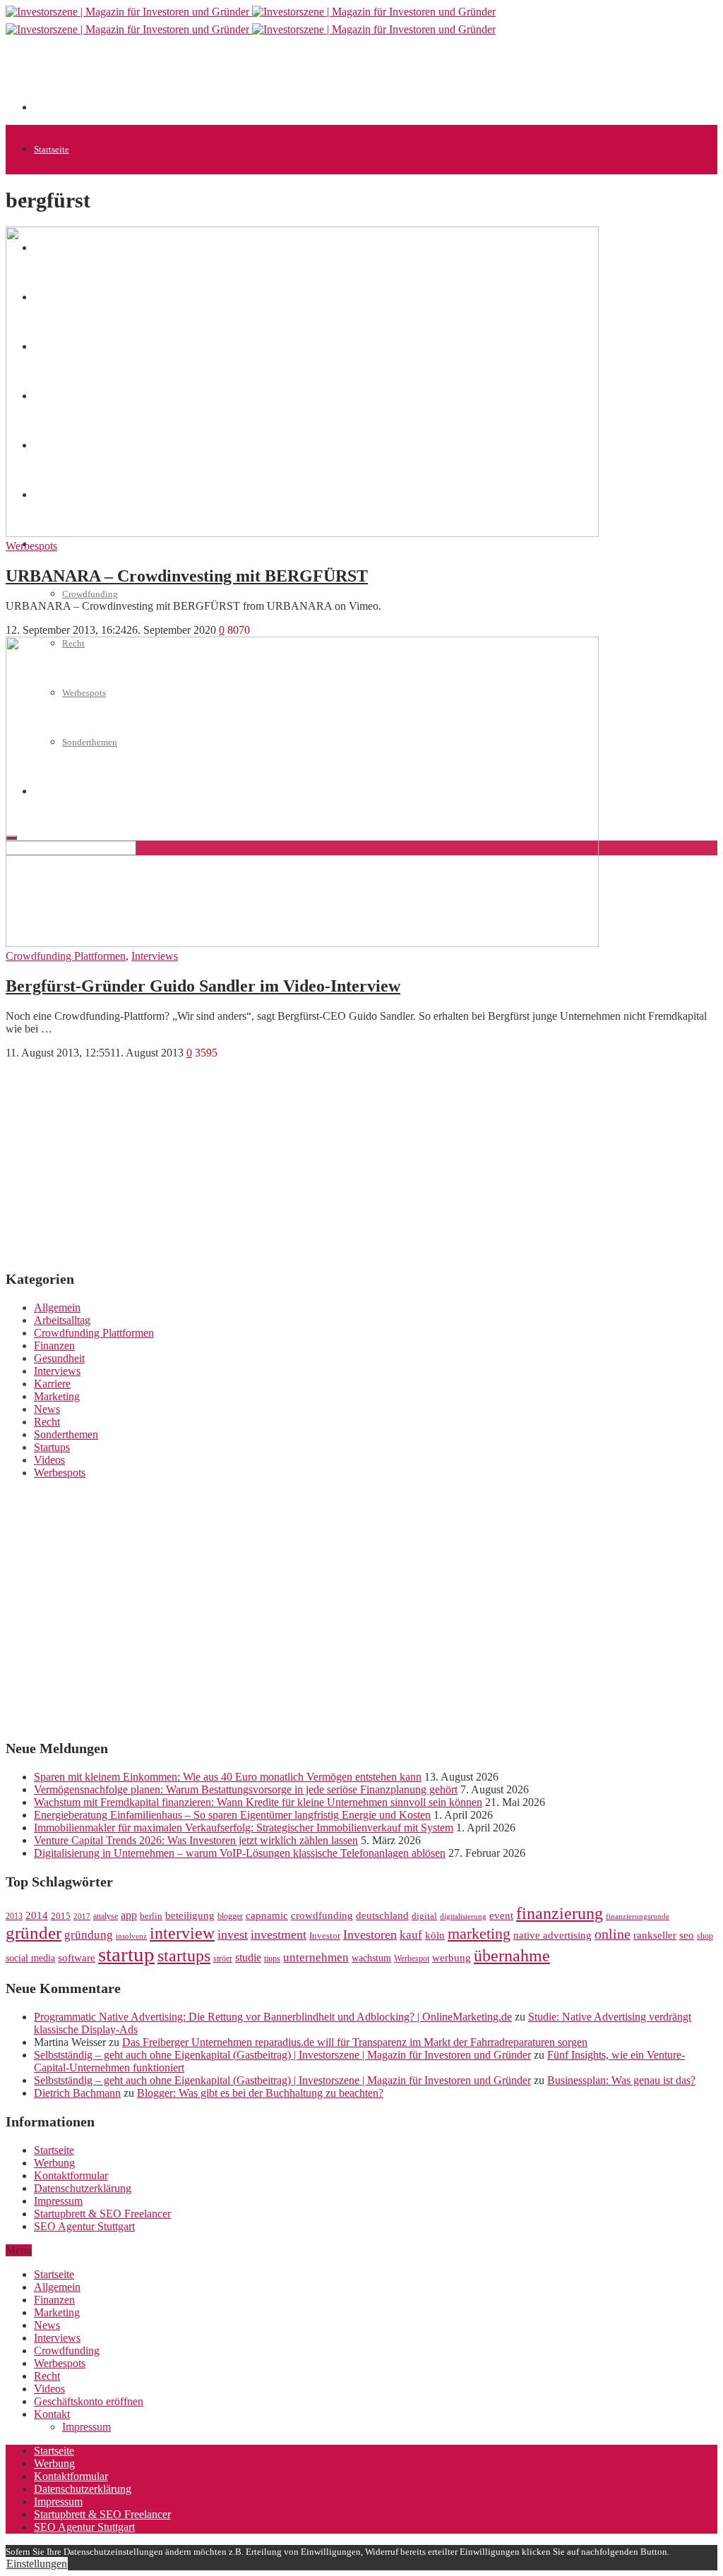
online (613, 1934)
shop (705, 1936)
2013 (14, 1916)
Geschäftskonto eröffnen (89, 2401)
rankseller (655, 1935)
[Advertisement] (291, 79)
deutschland (382, 1915)
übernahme (512, 1956)
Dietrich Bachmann (77, 2093)
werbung (452, 1957)
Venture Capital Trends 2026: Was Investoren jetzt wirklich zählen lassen (196, 1840)
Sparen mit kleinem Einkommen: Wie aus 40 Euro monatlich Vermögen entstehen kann (228, 1777)
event (501, 1915)
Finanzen (54, 1346)
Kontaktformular (71, 2175)
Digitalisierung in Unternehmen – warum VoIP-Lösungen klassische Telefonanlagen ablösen (240, 1853)
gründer (34, 1933)
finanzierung (560, 1913)
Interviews (155, 956)
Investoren (370, 1934)
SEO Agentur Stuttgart (84, 2226)
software (77, 1958)
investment (279, 1934)
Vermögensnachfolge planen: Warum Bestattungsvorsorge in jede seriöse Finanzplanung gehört (246, 1789)
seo (687, 1935)
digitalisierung (463, 1916)
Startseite (52, 149)
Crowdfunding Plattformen (66, 956)
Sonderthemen (66, 1434)
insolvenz (131, 1936)
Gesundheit (59, 1358)
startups (184, 1955)
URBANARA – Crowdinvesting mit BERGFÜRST (187, 576)
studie (248, 1957)
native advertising (552, 1935)
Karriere (52, 1384)
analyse (106, 1916)
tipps (272, 1958)
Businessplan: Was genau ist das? (621, 2080)
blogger (230, 1916)
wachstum (371, 1958)
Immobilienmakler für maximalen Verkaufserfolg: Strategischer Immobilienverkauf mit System (244, 1828)
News (47, 1409)
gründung (89, 1935)
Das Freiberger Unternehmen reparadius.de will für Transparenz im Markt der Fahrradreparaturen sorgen (355, 2042)
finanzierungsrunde (638, 1916)
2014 (37, 1915)
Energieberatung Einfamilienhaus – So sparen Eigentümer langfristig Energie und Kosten (232, 1815)
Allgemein (57, 1307)
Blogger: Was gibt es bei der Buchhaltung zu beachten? (260, 2093)
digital (424, 1916)
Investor (325, 1936)
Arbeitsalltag (62, 1320)
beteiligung (190, 1915)
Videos (49, 1460)
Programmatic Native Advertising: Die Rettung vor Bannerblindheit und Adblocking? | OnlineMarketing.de (273, 2017)
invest (233, 1934)
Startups (52, 1447)
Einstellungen (37, 2564)
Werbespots (31, 546)
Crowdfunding (90, 594)
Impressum (58, 2201)
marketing (479, 1934)
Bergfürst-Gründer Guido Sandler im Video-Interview (203, 986)
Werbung (54, 2163)
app (129, 1915)
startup (126, 1954)
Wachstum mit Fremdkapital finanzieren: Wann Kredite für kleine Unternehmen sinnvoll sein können (258, 1802)
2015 (61, 1916)
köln (435, 1935)
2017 (82, 1916)
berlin (151, 1916)
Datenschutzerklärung (83, 2188)
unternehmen (316, 1957)
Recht (47, 1422)
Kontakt (52, 2414)
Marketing (57, 1396)
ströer (223, 1958)
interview (182, 1933)
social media (30, 1958)
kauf (411, 1935)
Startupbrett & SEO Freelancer (102, 2214)
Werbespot (412, 1958)
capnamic (267, 1915)
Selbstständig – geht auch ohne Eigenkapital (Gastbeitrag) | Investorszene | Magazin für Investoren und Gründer (282, 2055)
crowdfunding (322, 1915)
